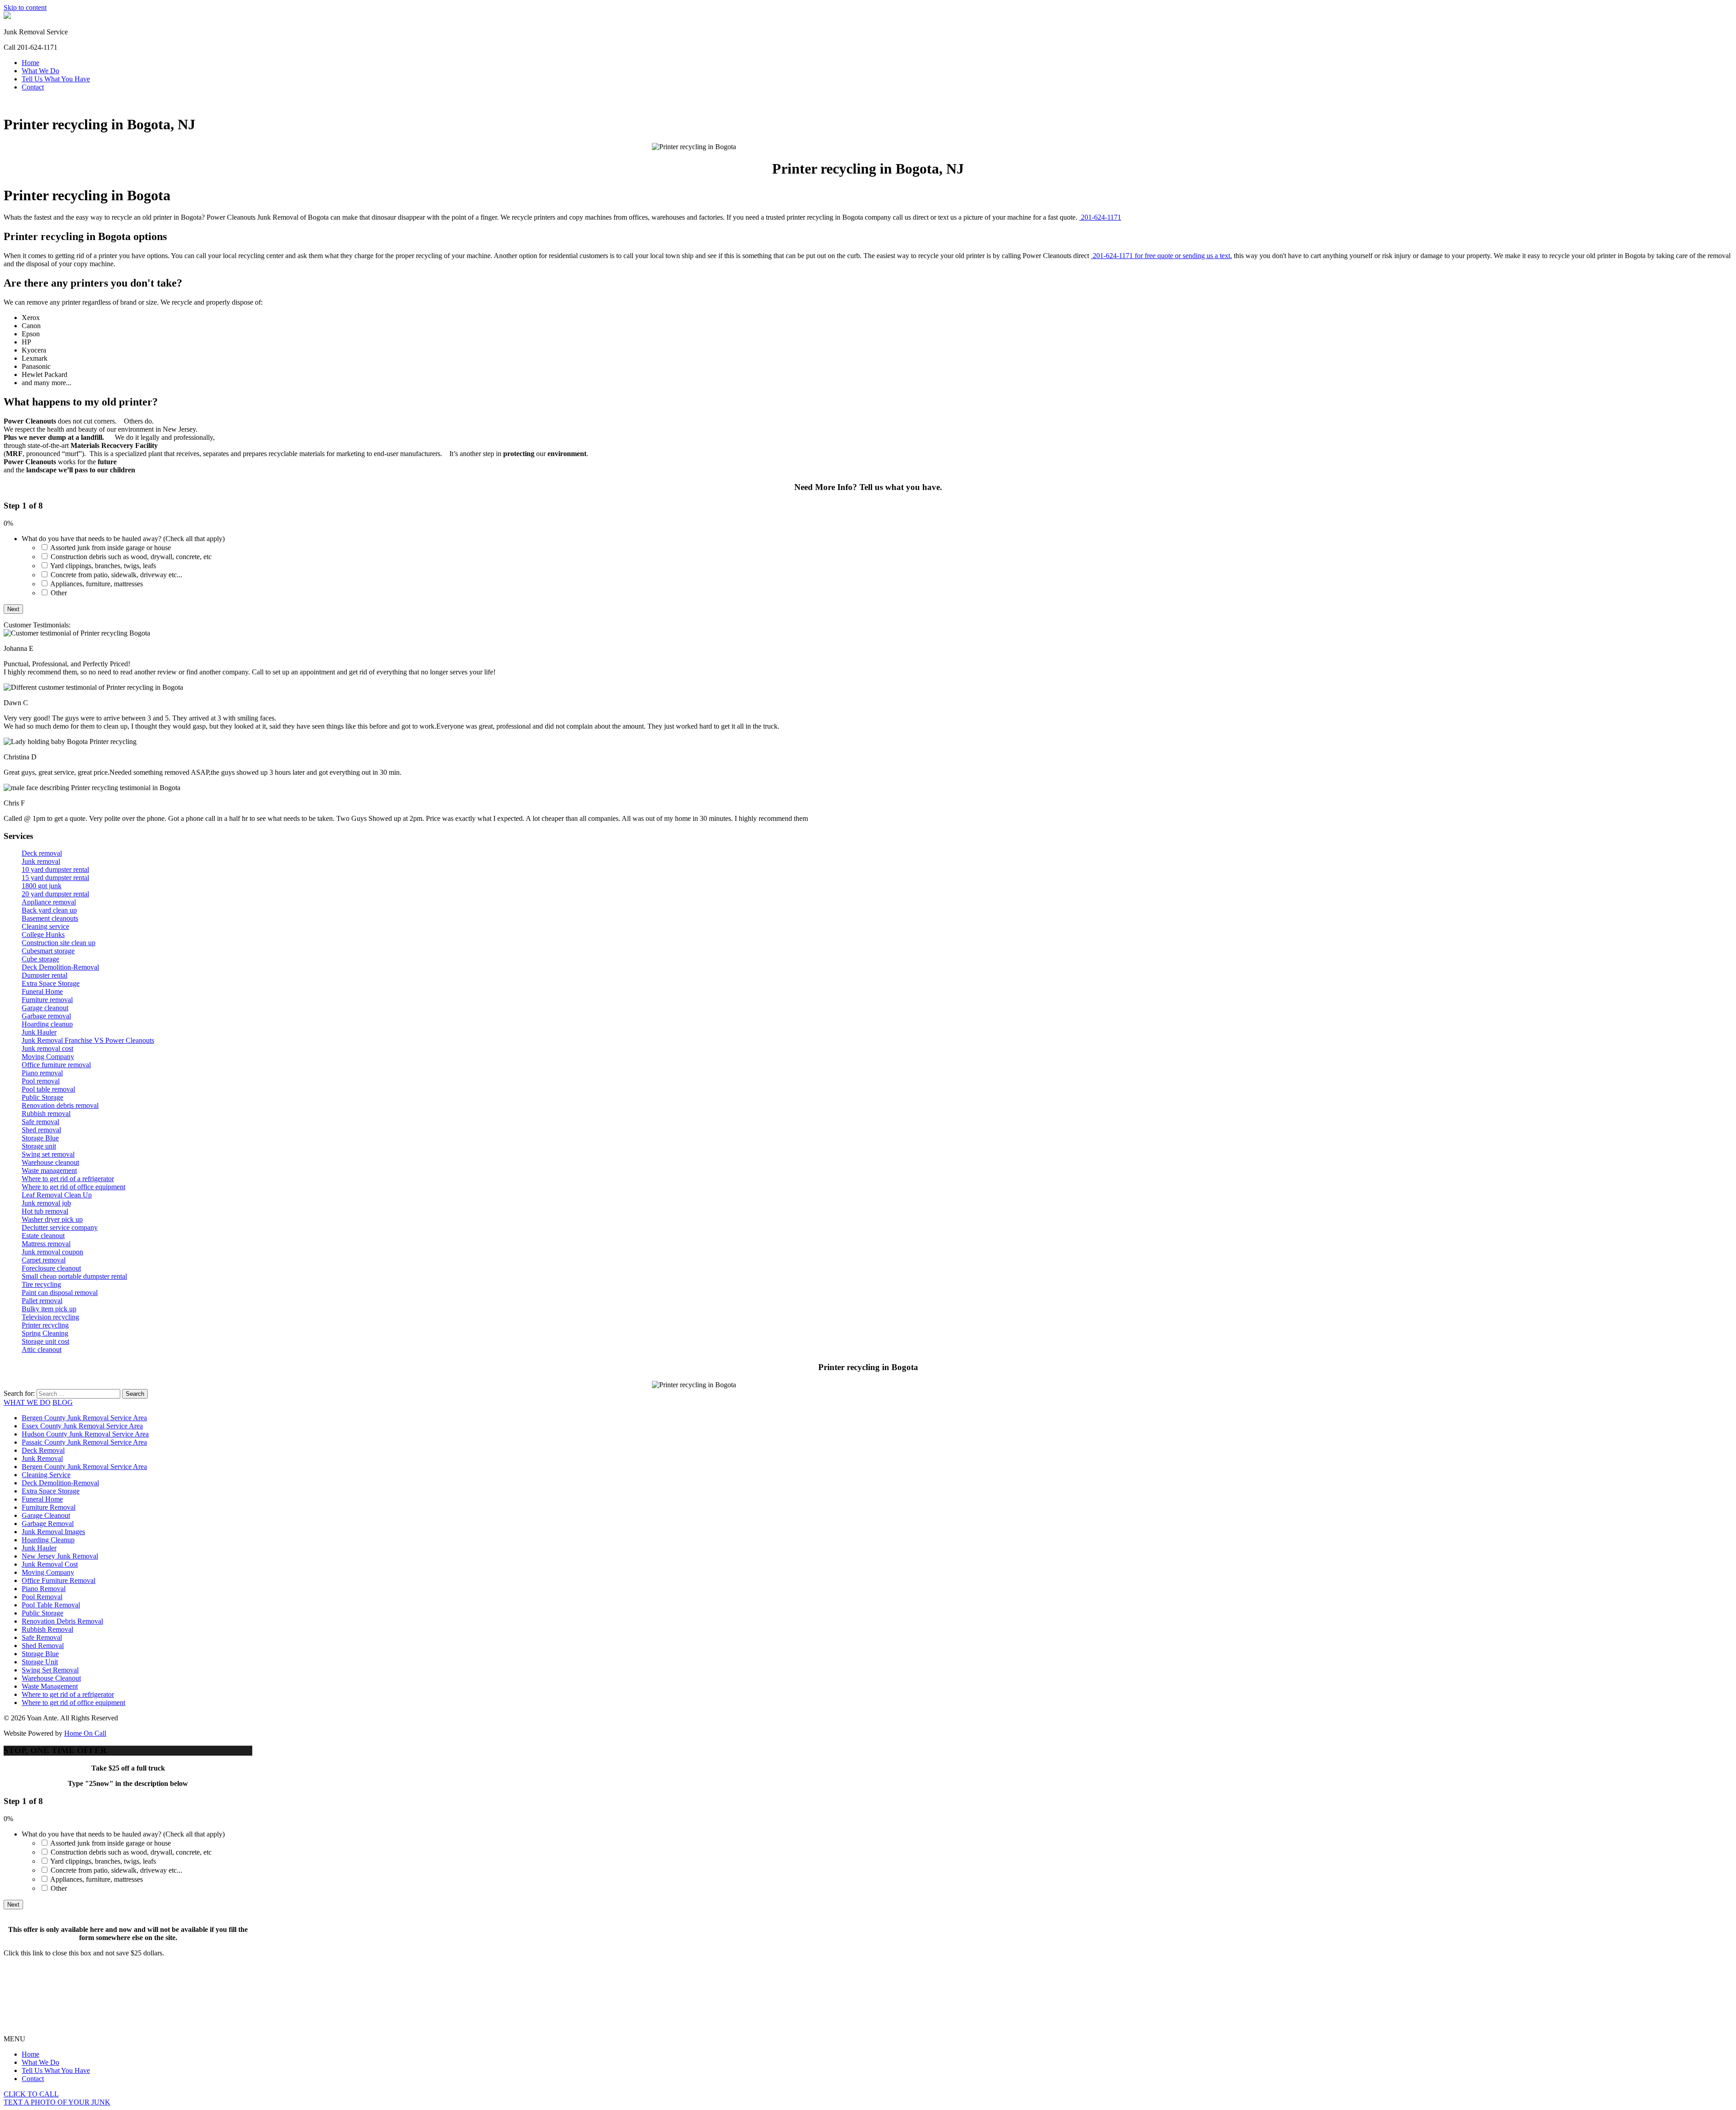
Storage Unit (40, 1662)
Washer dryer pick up (52, 1219)
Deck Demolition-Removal (60, 967)
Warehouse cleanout (50, 1162)
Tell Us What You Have (56, 79)
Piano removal (42, 1073)
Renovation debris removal (60, 1105)
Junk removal (41, 861)
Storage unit (39, 1146)
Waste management (49, 1170)
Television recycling (50, 1317)
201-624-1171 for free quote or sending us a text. (1161, 256)
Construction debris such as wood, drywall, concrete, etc (131, 557)
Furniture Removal (49, 1507)
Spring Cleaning (45, 1333)
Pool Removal (42, 1597)
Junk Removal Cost (50, 1564)
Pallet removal (42, 1301)
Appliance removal (49, 902)
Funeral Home (42, 991)
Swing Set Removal (50, 1670)
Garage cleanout (45, 1008)
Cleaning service (45, 926)
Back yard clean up (49, 910)
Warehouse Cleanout (51, 1678)
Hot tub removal (45, 1211)
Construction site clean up (59, 943)
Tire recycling (41, 1284)
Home (31, 63)
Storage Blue (40, 1138)
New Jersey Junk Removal (60, 1556)
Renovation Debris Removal (62, 1621)
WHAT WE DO (27, 1402)
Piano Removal (44, 1589)
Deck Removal (43, 1450)
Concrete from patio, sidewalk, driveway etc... (116, 575)
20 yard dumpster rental (55, 894)
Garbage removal (46, 1016)
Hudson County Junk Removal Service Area (85, 1434)
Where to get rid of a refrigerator (68, 1179)
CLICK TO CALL (31, 2094)
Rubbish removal (46, 1114)
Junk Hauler (39, 1032)
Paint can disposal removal (60, 1293)
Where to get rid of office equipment (73, 1187)
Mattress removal (46, 1244)
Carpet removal (44, 1260)
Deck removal (42, 853)
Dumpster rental (45, 975)
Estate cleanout (43, 1236)
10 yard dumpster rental (55, 869)
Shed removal (41, 1130)
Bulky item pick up (49, 1309)
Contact (33, 87)
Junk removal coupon (52, 1252)
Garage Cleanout (46, 1515)
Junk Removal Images (53, 1532)
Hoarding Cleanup (48, 1540)
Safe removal (40, 1122)
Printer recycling (45, 1325)
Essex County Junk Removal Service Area (82, 1426)
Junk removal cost (47, 1048)
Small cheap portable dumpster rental (74, 1276)
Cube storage (40, 959)
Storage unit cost (45, 1341)
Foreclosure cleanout (51, 1268)
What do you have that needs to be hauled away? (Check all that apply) (123, 539)
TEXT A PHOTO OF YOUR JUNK (57, 2102)
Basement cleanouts (50, 918)
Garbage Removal (48, 1524)
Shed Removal (43, 1646)
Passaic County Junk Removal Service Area (84, 1442)
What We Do (40, 71)
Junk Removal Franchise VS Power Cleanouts (88, 1040)
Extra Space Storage (51, 983)
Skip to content (25, 7)
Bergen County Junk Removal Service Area (84, 1418)
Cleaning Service (46, 1475)
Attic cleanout (42, 1349)
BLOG (63, 1402)
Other (59, 593)
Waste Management (50, 1686)
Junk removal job (46, 1203)
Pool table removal (48, 1089)
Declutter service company (60, 1227)
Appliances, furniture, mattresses (97, 584)
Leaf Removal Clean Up (57, 1195)
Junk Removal (42, 1458)
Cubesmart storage (48, 951)
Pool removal (41, 1081)
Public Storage (42, 1097)
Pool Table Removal (51, 1605)
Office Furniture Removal (59, 1580)
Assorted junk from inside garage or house (111, 548)
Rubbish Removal (47, 1629)
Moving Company (48, 1057)
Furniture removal (47, 1000)
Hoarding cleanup (47, 1024)
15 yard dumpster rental (55, 878)
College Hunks (43, 935)
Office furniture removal (56, 1065)
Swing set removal (48, 1154)
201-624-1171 (1100, 217)
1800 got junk (42, 886)
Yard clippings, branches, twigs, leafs (103, 566)
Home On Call (85, 1733)
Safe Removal (42, 1637)
